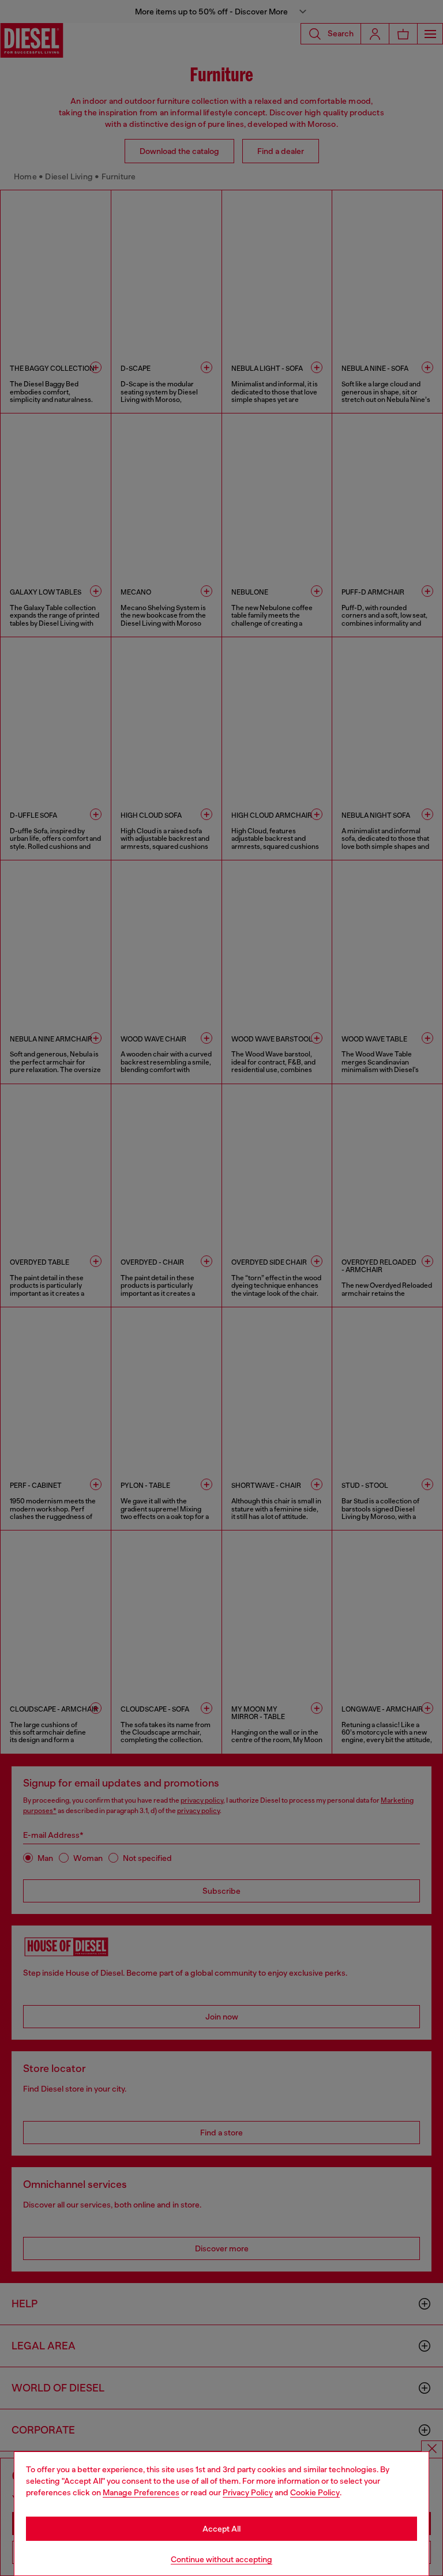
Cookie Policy (315, 2492)
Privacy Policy (248, 2492)
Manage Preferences (141, 2492)
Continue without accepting (221, 2559)
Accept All (221, 2529)
